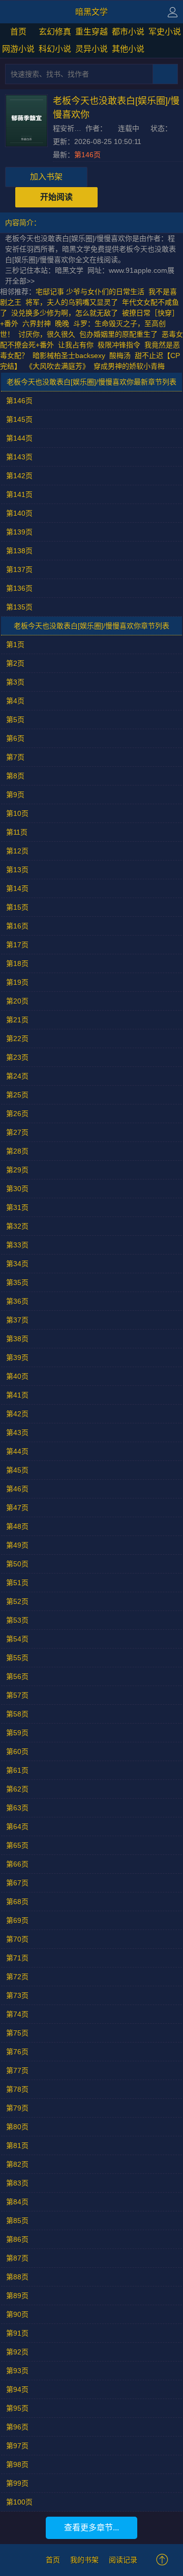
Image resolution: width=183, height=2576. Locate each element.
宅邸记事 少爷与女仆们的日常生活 (90, 292)
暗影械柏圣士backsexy (69, 355)
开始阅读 (56, 197)
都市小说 (128, 32)
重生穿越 (91, 32)
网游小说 (18, 49)
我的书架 (84, 2560)
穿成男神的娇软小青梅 (129, 366)
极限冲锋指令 (119, 345)
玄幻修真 (55, 32)
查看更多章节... (91, 2528)
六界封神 (37, 324)
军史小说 (165, 32)
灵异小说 (91, 49)
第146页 (87, 155)
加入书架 (46, 177)
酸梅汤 (120, 355)
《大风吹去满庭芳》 (57, 366)
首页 (18, 32)
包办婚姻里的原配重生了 (118, 334)
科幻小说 (55, 49)
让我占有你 (76, 345)
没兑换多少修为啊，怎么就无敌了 (65, 313)
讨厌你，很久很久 (47, 334)
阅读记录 (123, 2560)
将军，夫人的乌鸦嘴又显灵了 (72, 302)
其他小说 (128, 49)
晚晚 (62, 324)
